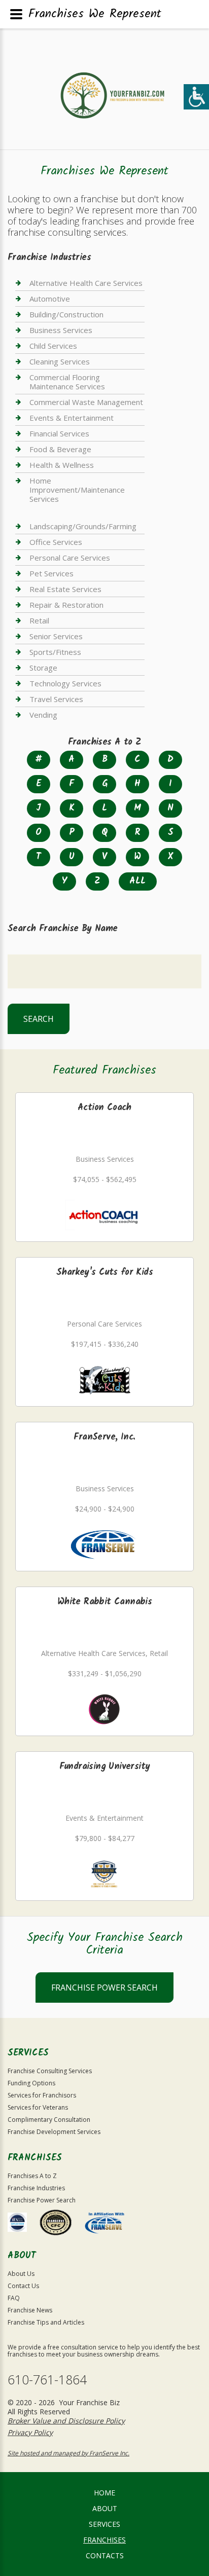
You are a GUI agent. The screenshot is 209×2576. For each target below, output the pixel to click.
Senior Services (56, 636)
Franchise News (30, 2310)
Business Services (61, 330)
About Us (21, 2274)
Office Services (56, 542)
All (137, 881)
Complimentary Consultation (49, 2120)
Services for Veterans (38, 2107)
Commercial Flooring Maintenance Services (67, 382)
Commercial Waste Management (86, 402)
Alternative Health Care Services (86, 283)
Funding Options (31, 2083)
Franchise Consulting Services (50, 2071)
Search (39, 1019)
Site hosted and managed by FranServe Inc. (68, 2453)
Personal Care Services (70, 558)
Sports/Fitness (55, 652)
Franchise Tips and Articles (46, 2322)
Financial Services (59, 433)
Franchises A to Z (32, 2176)
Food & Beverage (60, 449)
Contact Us (23, 2286)
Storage (43, 668)
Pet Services (51, 573)
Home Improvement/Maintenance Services (77, 490)
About (105, 2508)
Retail (39, 620)
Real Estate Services (65, 589)
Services (104, 2524)
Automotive (50, 299)
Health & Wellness (62, 465)
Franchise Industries (36, 2188)
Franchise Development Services (54, 2132)
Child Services (53, 346)
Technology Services (65, 683)
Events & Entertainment (72, 418)
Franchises (104, 2540)
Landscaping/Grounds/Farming (83, 526)
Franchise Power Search (104, 1988)
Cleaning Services (60, 361)
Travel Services (56, 699)
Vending (43, 715)
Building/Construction (66, 314)
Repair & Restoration (66, 605)
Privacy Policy (30, 2432)
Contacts (105, 2555)
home (104, 2493)
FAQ (14, 2298)
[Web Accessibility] (196, 97)
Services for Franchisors (42, 2095)
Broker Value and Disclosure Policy (66, 2421)
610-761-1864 (47, 2380)
